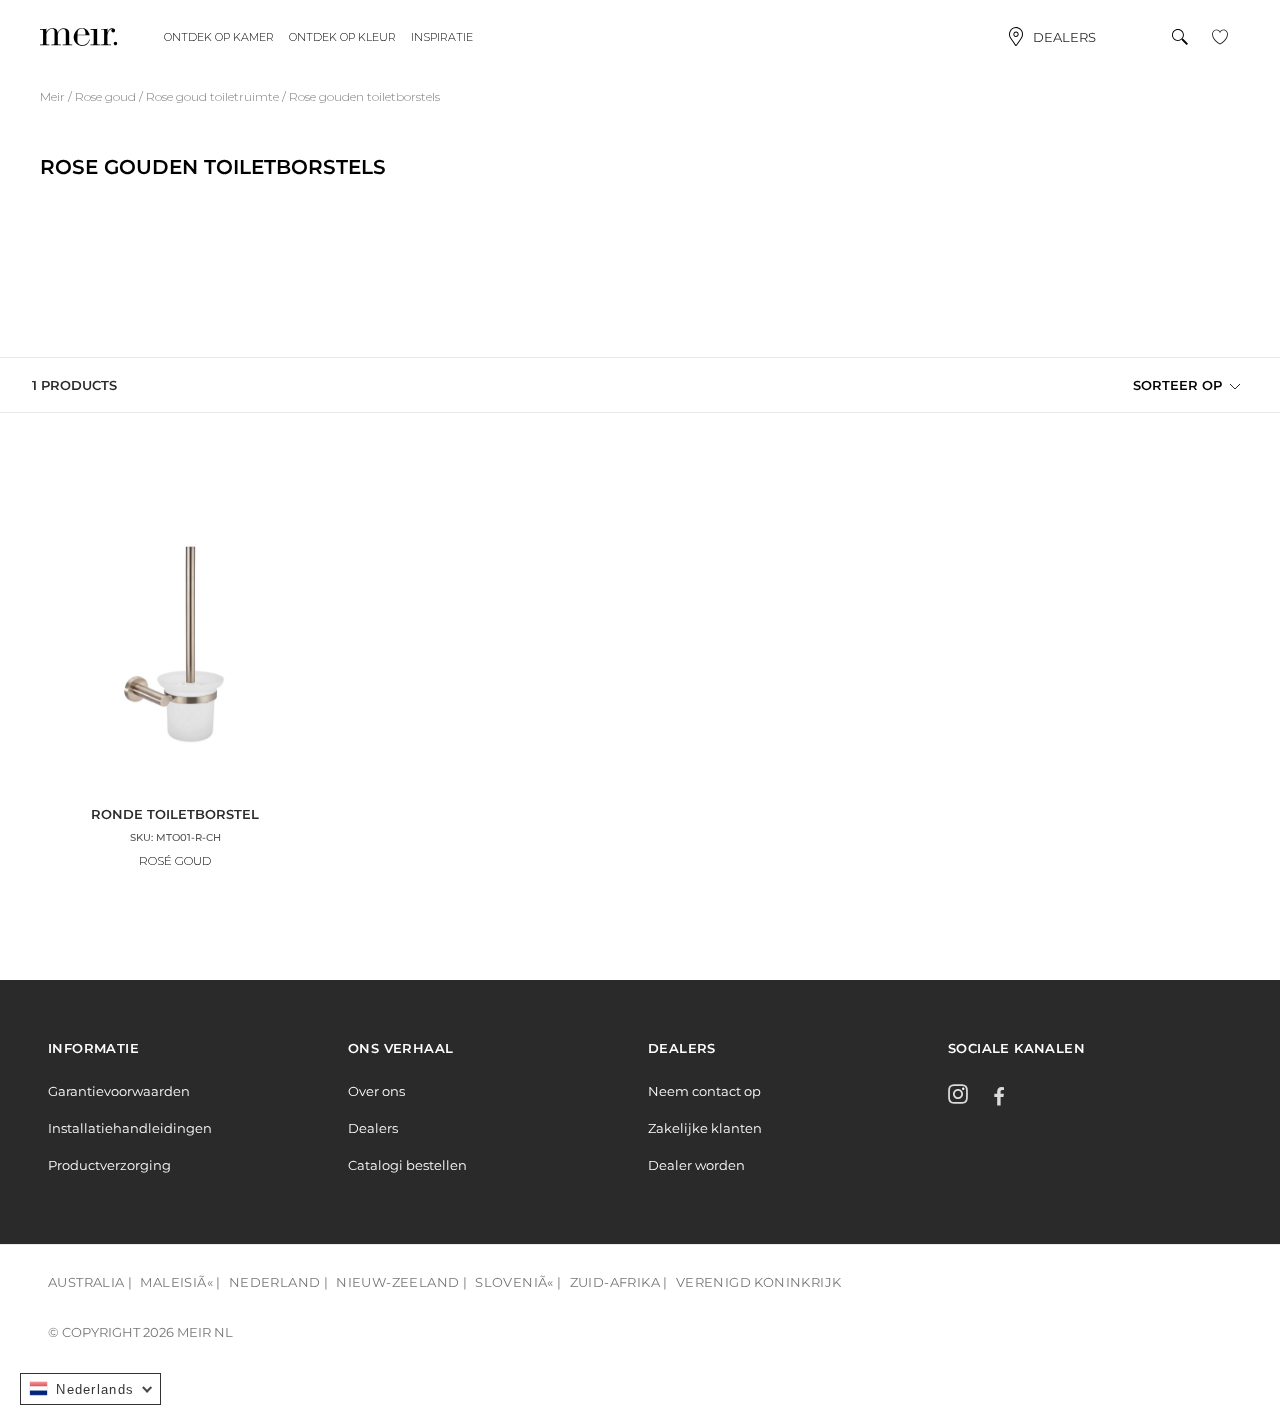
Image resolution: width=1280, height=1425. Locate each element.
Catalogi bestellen (407, 1165)
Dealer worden (696, 1165)
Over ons (376, 1091)
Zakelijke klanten (705, 1128)
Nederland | (278, 1282)
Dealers (1064, 37)
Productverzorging (109, 1165)
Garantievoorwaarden (119, 1091)
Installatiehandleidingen (130, 1128)
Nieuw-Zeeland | (401, 1282)
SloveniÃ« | (518, 1282)
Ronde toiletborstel (175, 814)
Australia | (90, 1282)
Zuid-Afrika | (619, 1282)
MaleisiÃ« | (180, 1282)
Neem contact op (704, 1091)
